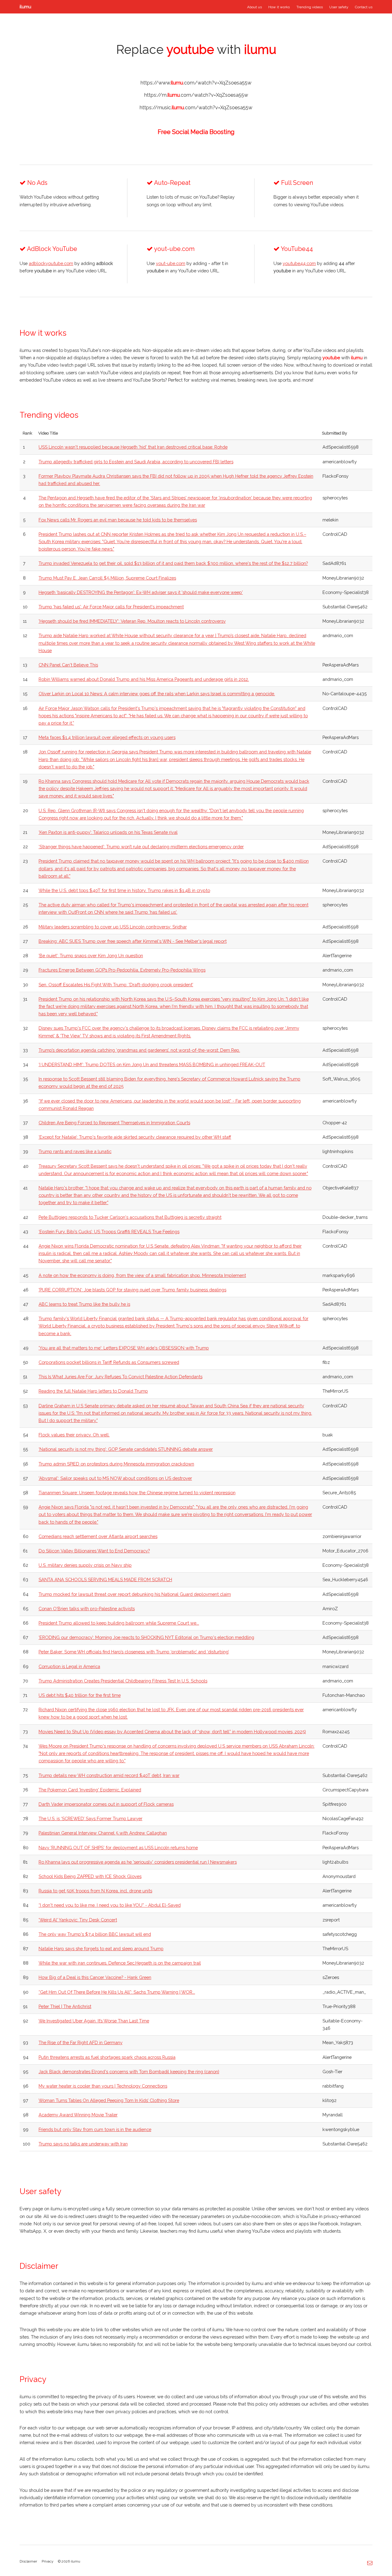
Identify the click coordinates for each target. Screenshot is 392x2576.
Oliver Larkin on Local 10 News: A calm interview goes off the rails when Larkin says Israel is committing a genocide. (157, 694)
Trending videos (310, 7)
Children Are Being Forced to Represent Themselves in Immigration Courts (114, 1123)
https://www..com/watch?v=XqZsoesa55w (196, 83)
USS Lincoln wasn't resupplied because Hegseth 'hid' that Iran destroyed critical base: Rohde (133, 447)
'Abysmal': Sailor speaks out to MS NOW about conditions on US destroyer (115, 1478)
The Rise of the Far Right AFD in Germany (81, 2042)
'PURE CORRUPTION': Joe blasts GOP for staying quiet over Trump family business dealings (132, 1290)
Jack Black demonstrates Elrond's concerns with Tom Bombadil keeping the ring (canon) (129, 2072)
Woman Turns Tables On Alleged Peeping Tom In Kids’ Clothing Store (109, 2100)
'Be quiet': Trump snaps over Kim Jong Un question (91, 956)
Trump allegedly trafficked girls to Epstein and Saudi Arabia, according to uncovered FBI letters (136, 462)
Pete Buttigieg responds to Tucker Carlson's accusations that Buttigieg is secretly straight (130, 1217)
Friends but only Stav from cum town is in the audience (95, 2129)
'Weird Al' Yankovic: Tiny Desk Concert (78, 1920)
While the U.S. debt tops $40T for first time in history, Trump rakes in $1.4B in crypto (124, 890)
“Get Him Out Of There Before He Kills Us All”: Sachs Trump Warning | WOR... (117, 1992)
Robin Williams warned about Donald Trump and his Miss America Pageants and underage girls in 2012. (144, 679)
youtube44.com (299, 263)
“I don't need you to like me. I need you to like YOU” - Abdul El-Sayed (110, 1905)
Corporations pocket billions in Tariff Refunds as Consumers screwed (109, 1362)
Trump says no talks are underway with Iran (83, 2144)
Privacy (47, 2561)
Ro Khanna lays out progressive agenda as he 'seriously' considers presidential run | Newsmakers (138, 1862)
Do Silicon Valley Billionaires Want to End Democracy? (94, 1551)
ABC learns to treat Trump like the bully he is (84, 1304)
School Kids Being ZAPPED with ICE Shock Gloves (90, 1876)
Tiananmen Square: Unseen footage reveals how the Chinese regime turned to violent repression (137, 1493)
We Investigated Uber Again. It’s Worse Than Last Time (94, 2021)
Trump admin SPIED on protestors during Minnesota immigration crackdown (116, 1464)
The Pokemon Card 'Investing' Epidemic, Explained (90, 1790)
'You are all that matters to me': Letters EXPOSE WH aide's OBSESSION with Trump (124, 1348)
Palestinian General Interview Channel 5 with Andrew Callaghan (103, 1833)
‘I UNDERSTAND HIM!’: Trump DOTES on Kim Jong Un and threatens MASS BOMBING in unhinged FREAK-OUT (152, 1064)
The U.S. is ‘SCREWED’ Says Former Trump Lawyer (90, 1818)
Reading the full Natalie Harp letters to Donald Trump (93, 1391)
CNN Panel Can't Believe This (68, 665)
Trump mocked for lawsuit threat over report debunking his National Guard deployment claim (135, 1594)
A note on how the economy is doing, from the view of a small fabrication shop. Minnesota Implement (142, 1275)
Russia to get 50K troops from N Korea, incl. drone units (95, 1891)
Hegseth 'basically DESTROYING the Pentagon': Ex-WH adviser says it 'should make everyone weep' (141, 592)
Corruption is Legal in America (69, 1666)
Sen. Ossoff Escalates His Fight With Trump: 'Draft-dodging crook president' (116, 985)
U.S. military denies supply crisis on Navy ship (85, 1565)
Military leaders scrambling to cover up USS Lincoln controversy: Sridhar (113, 927)
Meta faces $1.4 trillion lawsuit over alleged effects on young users (107, 737)
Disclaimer (28, 2561)
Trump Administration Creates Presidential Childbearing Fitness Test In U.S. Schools (123, 1681)
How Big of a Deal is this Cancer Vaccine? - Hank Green (95, 1977)
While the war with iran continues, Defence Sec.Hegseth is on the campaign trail (120, 1963)
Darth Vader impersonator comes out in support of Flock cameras (106, 1804)
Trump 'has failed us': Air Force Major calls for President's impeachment (111, 607)
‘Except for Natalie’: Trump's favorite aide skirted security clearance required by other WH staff (135, 1137)
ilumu (25, 7)
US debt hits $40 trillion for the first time (80, 1695)
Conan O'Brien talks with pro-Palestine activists (87, 1609)
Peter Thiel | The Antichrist (65, 2006)
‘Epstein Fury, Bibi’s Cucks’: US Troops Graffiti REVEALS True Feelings (109, 1232)
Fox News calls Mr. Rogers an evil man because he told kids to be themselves (118, 520)
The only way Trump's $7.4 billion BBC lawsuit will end (95, 1934)
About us (254, 7)
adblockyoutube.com (51, 263)
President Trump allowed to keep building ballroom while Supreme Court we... (119, 1623)
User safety (339, 7)
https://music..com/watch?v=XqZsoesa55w (196, 108)
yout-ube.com (171, 263)
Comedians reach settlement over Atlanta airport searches (98, 1536)
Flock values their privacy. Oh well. (74, 1435)
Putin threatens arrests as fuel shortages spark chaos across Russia (107, 2057)
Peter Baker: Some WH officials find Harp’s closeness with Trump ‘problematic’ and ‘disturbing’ (134, 1652)
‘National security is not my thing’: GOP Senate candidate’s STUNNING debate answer (126, 1449)
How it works (279, 7)
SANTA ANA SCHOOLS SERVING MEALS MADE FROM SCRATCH (105, 1579)
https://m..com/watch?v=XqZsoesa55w (196, 95)
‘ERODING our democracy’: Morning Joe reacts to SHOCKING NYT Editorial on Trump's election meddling (146, 1637)
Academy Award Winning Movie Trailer (78, 2115)
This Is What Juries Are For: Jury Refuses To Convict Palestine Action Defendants (121, 1377)
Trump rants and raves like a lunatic (75, 1151)
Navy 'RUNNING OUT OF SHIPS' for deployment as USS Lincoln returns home (118, 1848)
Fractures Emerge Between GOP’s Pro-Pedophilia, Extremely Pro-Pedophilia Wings (122, 970)
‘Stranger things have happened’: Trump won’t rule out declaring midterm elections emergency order (141, 847)
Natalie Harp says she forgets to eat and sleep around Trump (101, 1949)
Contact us (364, 7)
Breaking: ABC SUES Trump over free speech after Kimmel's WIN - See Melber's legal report (133, 941)
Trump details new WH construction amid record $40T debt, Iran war (109, 1775)
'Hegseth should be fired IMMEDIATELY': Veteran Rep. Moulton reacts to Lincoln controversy (132, 621)
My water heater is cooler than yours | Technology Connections (103, 2086)
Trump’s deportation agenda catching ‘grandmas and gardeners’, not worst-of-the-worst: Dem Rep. (139, 1050)
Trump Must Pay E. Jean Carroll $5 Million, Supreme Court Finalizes (107, 578)
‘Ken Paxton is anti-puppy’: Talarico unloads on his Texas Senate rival (108, 832)
